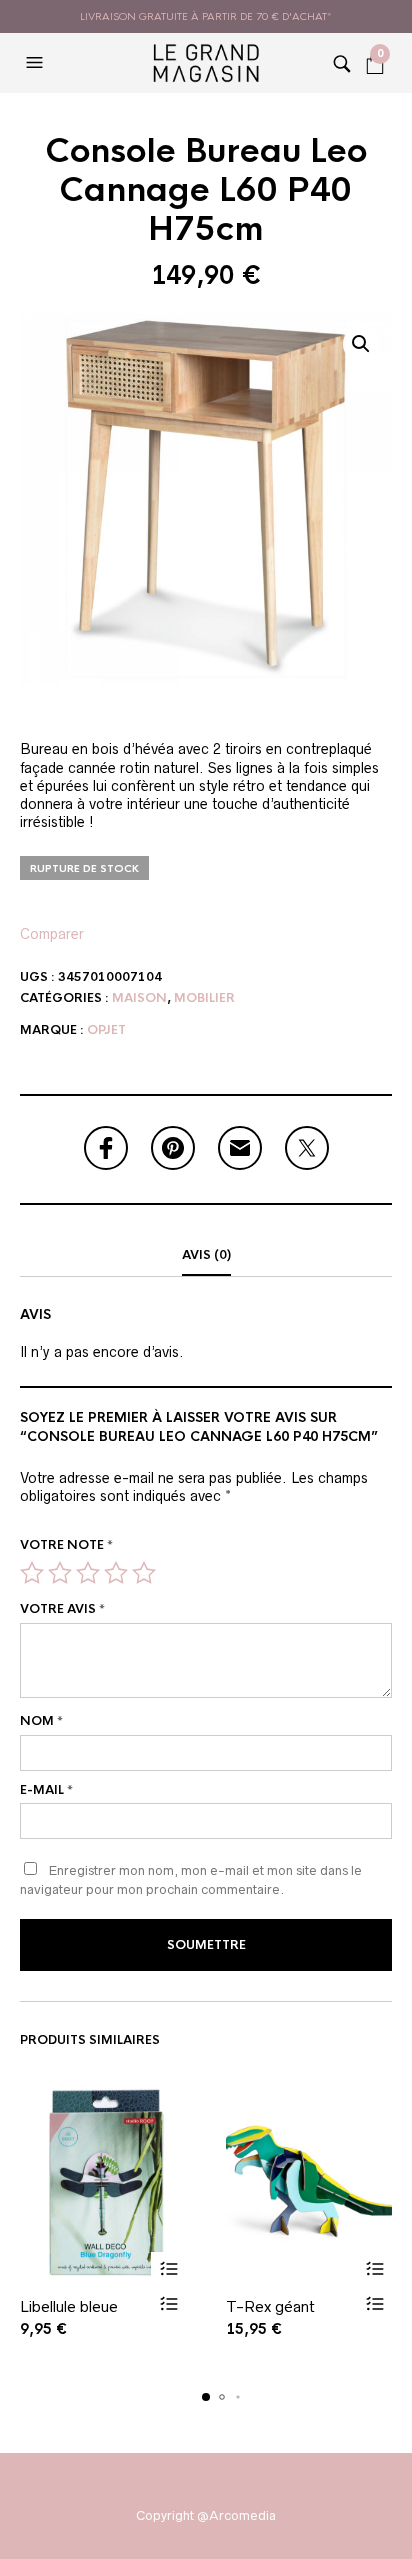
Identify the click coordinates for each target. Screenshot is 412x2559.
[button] (37, 63)
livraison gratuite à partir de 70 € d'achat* (206, 16)
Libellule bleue (69, 2306)
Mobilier (204, 998)
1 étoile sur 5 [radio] (32, 1573)
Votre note (66, 1545)
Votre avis (62, 1609)
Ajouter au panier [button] (168, 2269)
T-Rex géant (270, 2306)
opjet (106, 1030)
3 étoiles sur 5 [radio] (88, 1573)
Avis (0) (206, 1255)
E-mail (46, 1790)
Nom (41, 1721)
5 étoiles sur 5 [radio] (144, 1573)
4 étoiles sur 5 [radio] (116, 1573)
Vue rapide (168, 2304)
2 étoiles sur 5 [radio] (60, 1573)
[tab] (206, 1256)
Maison (139, 998)
